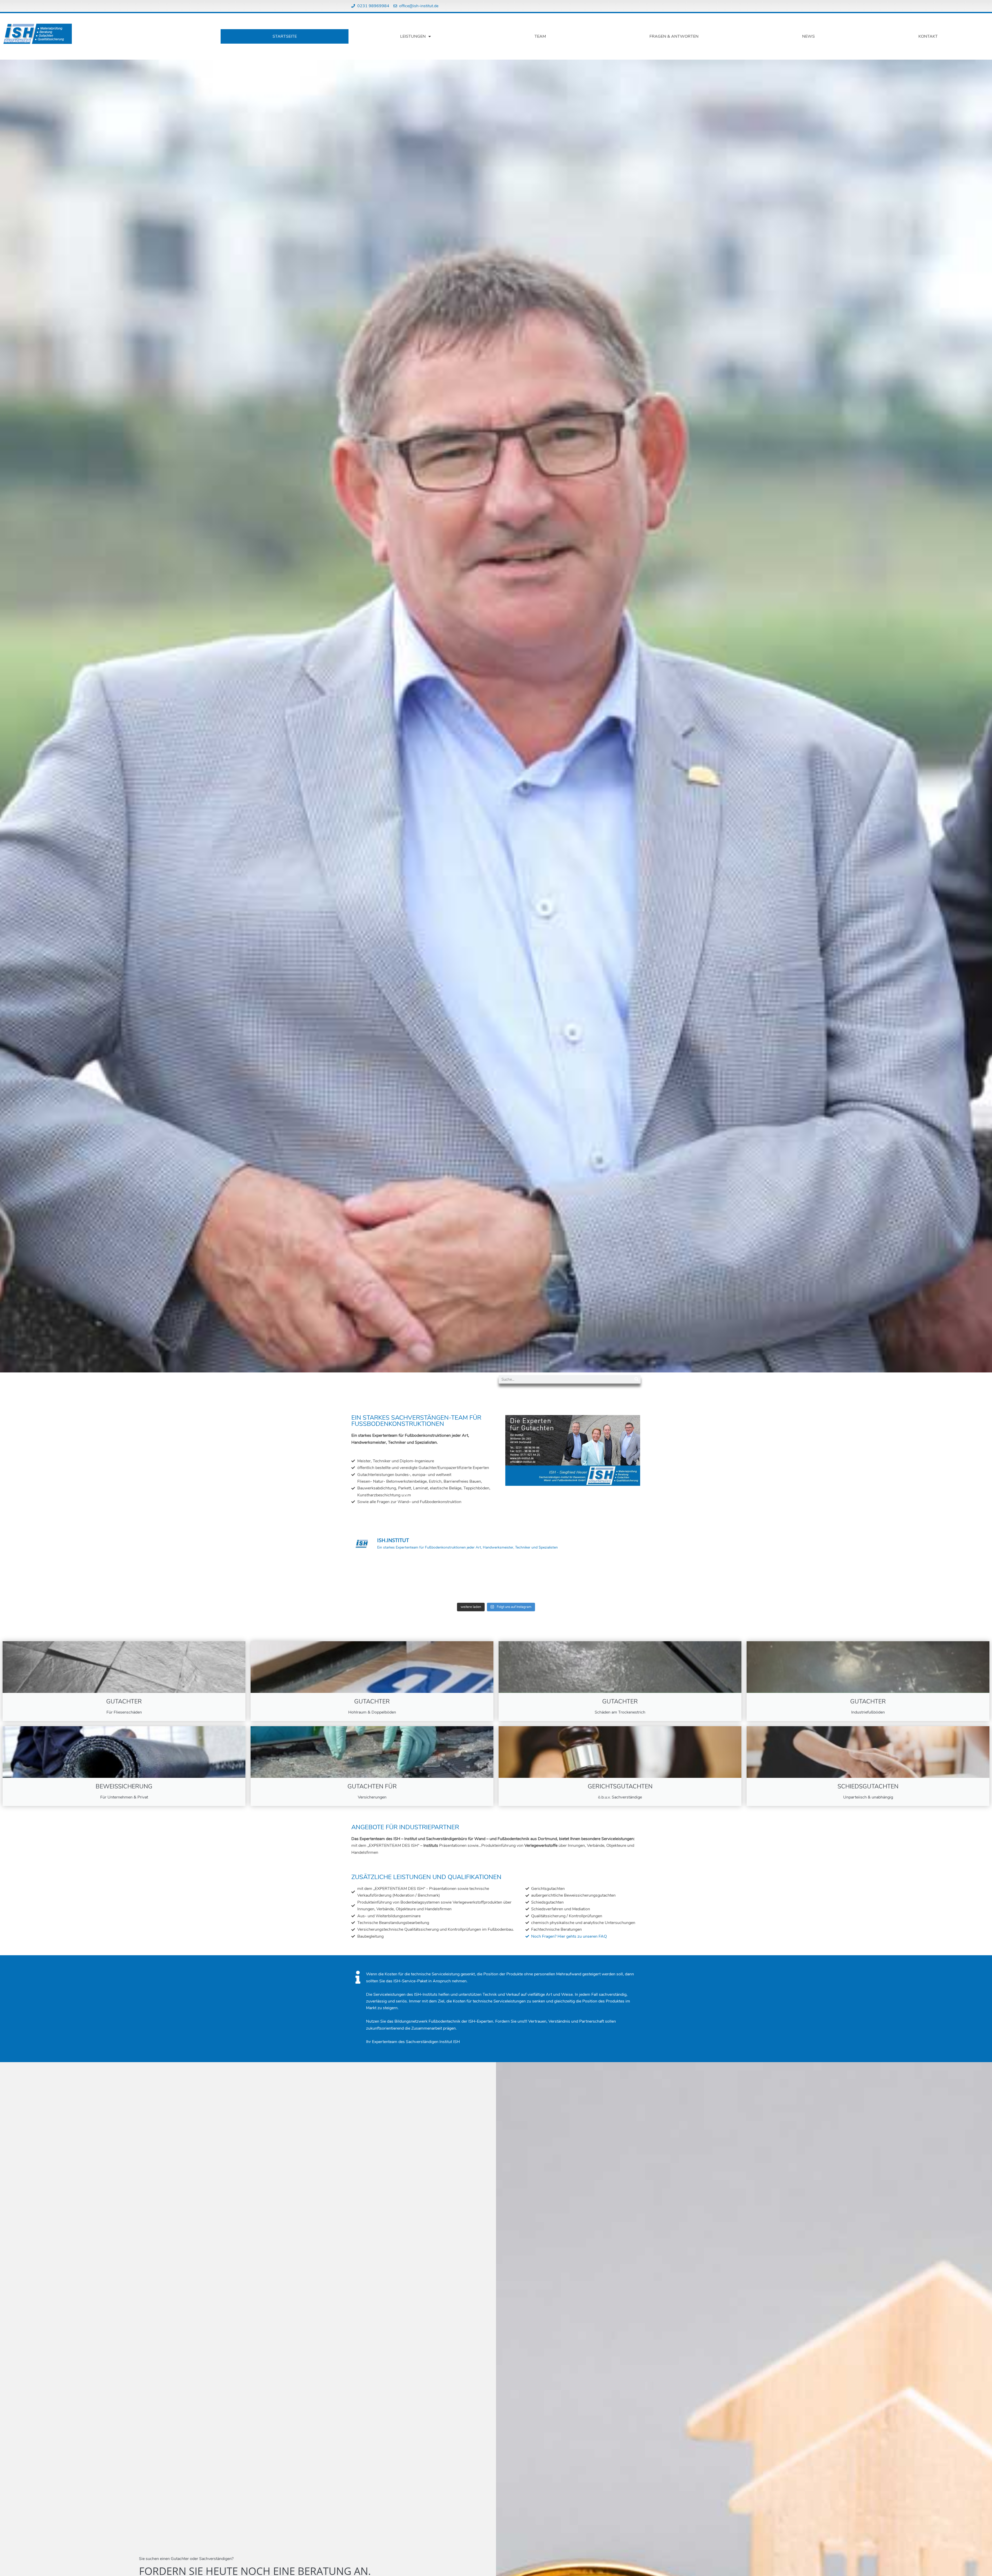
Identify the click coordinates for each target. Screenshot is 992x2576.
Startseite (285, 36)
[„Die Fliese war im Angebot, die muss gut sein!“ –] (459, 1579)
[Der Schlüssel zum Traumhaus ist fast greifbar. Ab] (386, 1579)
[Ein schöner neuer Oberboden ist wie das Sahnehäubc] (606, 1579)
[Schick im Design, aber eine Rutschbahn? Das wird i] (533, 1579)
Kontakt (928, 36)
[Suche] (636, 1379)
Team (540, 36)
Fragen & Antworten (674, 36)
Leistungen (413, 36)
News (808, 36)
